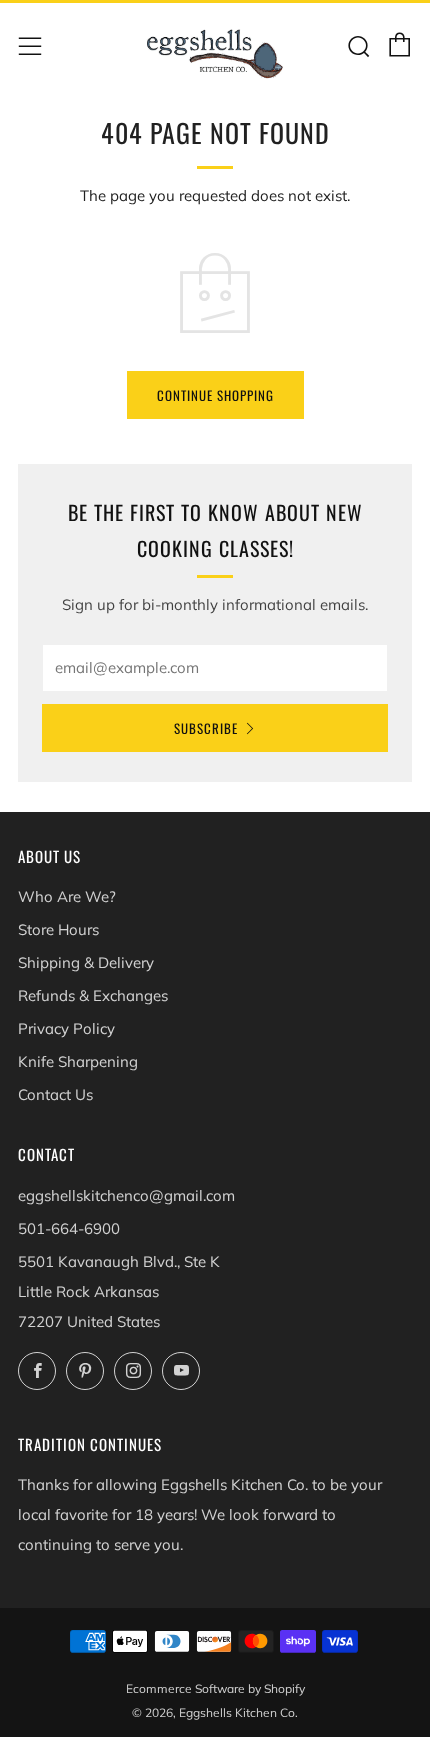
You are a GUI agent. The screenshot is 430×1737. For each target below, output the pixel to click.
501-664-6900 (69, 1228)
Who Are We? (67, 896)
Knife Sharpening (78, 1061)
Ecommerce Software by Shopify (215, 1688)
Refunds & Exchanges (93, 995)
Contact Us (55, 1094)
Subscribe (206, 728)
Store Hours (58, 929)
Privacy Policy (66, 1028)
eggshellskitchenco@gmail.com (126, 1195)
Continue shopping (215, 395)
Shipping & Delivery (86, 962)
